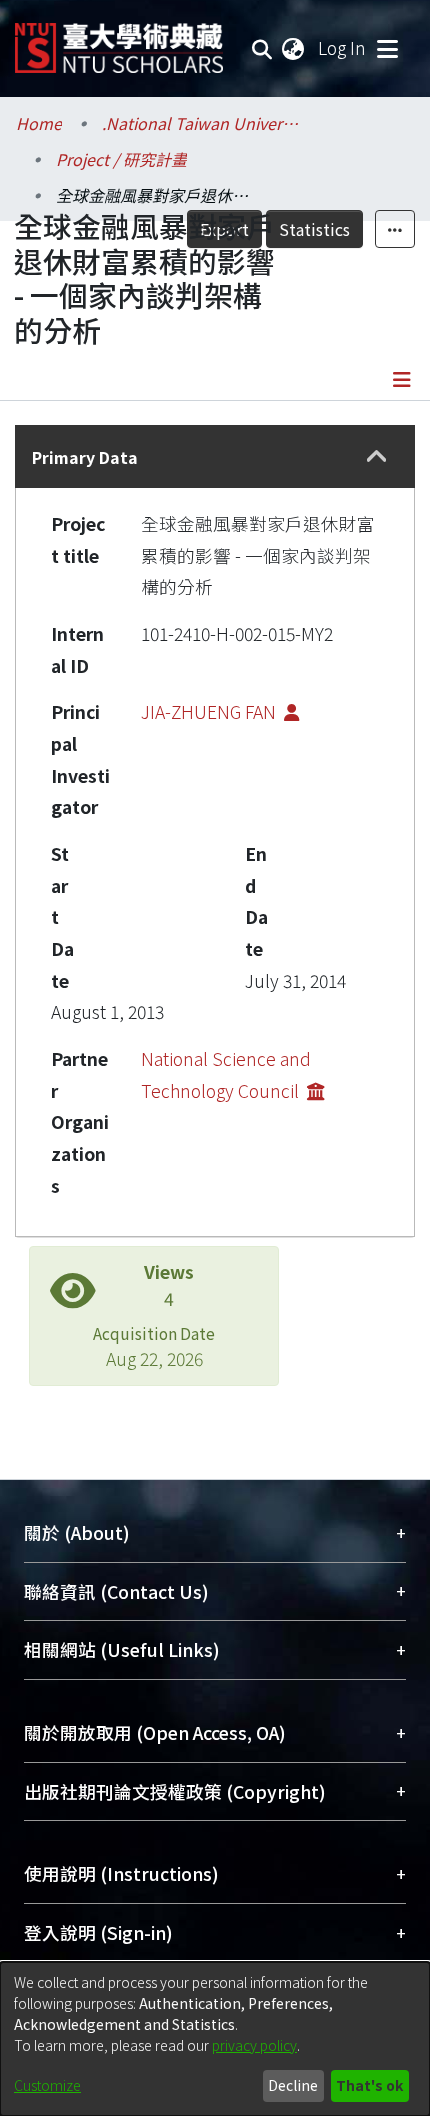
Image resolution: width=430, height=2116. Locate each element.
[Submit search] (262, 48)
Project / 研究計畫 (121, 159)
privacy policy (254, 2045)
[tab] (215, 456)
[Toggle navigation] (387, 48)
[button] (377, 457)
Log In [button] (343, 47)
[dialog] (215, 2039)
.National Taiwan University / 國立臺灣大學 (202, 123)
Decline (293, 2085)
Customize (47, 2085)
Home (39, 123)
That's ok (369, 2085)
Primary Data (85, 457)
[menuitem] (294, 48)
